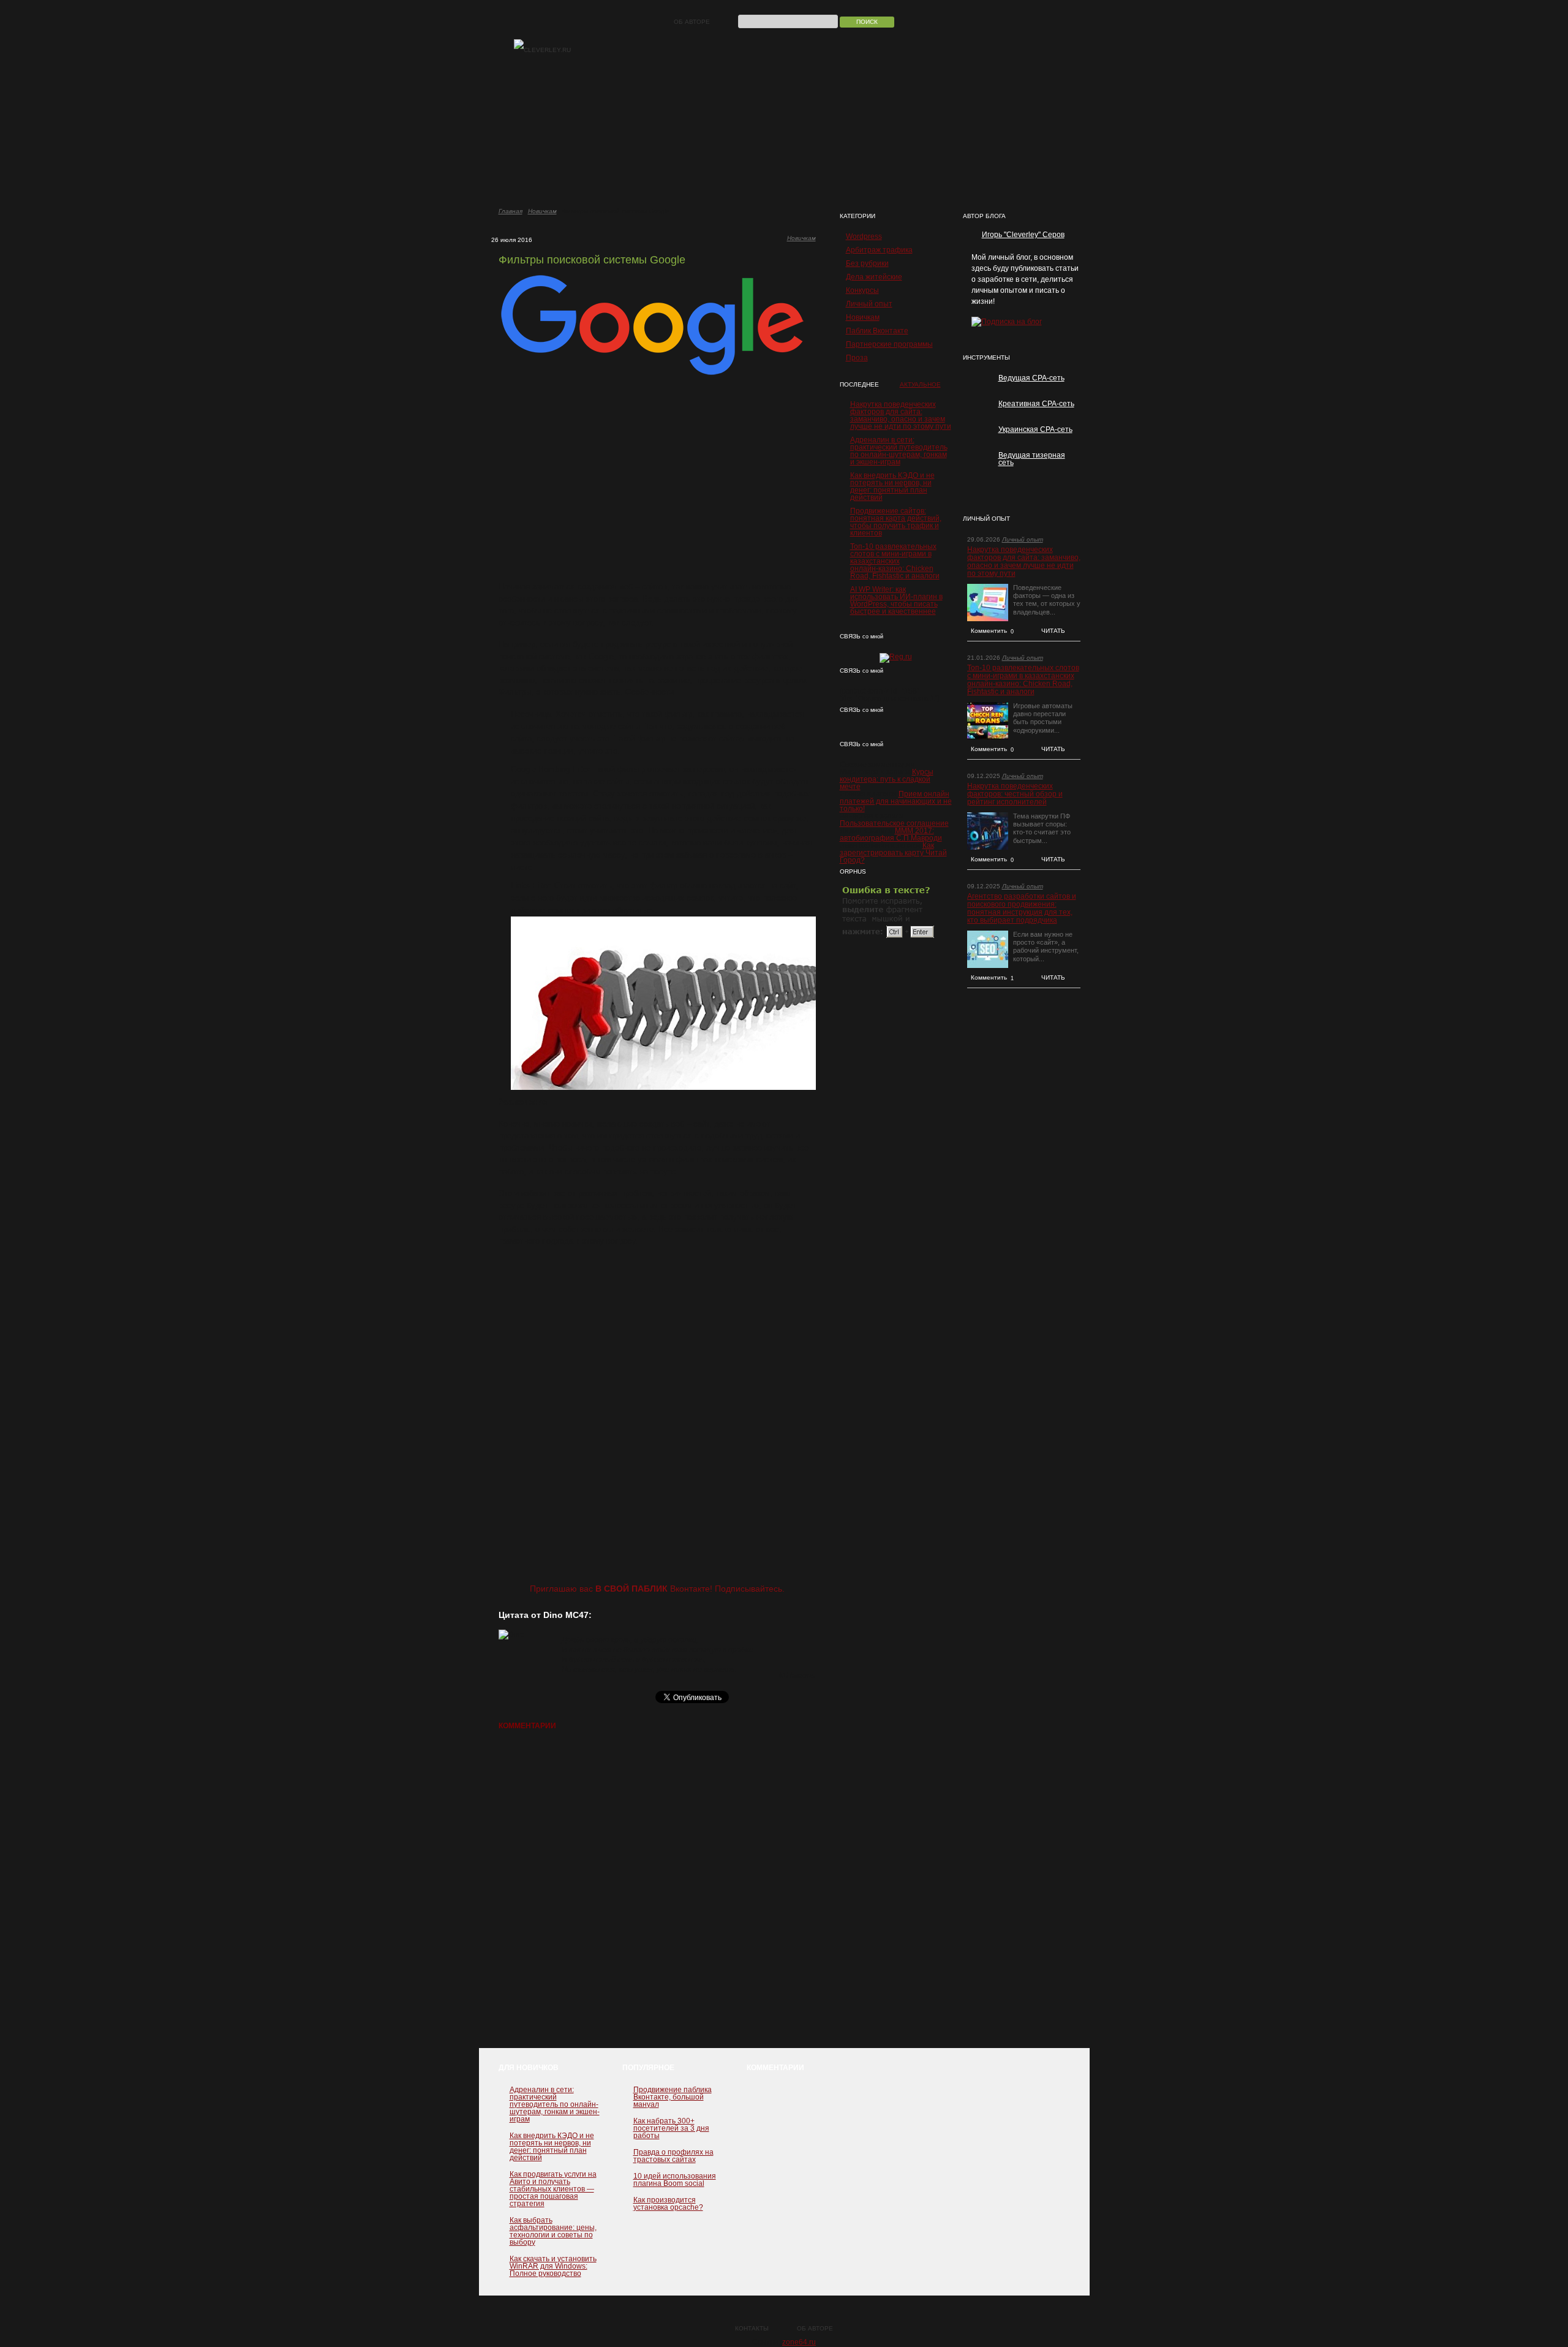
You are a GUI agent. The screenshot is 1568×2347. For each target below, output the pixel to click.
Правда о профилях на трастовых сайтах (673, 2156)
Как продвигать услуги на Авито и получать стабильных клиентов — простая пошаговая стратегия (553, 2189)
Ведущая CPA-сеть (1031, 378)
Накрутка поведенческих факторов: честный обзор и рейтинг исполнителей (1015, 794)
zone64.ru (799, 2342)
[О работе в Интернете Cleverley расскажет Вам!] (542, 50)
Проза (857, 358)
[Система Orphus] (889, 938)
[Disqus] (657, 1895)
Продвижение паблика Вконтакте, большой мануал (673, 2097)
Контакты (752, 2328)
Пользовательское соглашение (894, 823)
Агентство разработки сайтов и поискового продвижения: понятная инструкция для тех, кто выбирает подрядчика (1022, 909)
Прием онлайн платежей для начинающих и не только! (896, 801)
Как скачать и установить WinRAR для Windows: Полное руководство (553, 2266)
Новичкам (542, 211)
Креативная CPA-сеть (1036, 404)
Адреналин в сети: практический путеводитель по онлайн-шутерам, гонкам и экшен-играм (899, 451)
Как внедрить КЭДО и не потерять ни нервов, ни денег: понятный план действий (892, 486)
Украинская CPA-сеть (1035, 429)
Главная (511, 211)
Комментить (993, 631)
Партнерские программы (889, 344)
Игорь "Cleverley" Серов (1023, 235)
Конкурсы (862, 290)
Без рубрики (867, 263)
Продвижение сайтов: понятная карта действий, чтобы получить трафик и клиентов (896, 522)
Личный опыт (869, 304)
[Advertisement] (657, 479)
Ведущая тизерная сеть (1032, 459)
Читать (1053, 631)
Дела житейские (874, 277)
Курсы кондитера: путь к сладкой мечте (887, 779)
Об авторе (692, 22)
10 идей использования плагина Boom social (675, 2180)
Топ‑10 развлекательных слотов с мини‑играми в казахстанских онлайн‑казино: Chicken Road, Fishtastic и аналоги (895, 561)
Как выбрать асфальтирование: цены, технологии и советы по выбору (553, 2231)
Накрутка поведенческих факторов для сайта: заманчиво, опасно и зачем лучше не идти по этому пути (901, 415)
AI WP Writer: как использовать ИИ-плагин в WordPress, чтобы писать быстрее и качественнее (896, 600)
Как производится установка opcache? (668, 2204)
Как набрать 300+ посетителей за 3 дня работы (671, 2128)
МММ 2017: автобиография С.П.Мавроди (891, 834)
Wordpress (864, 236)
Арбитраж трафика (879, 250)
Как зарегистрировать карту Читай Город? (893, 853)
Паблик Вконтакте (877, 331)
